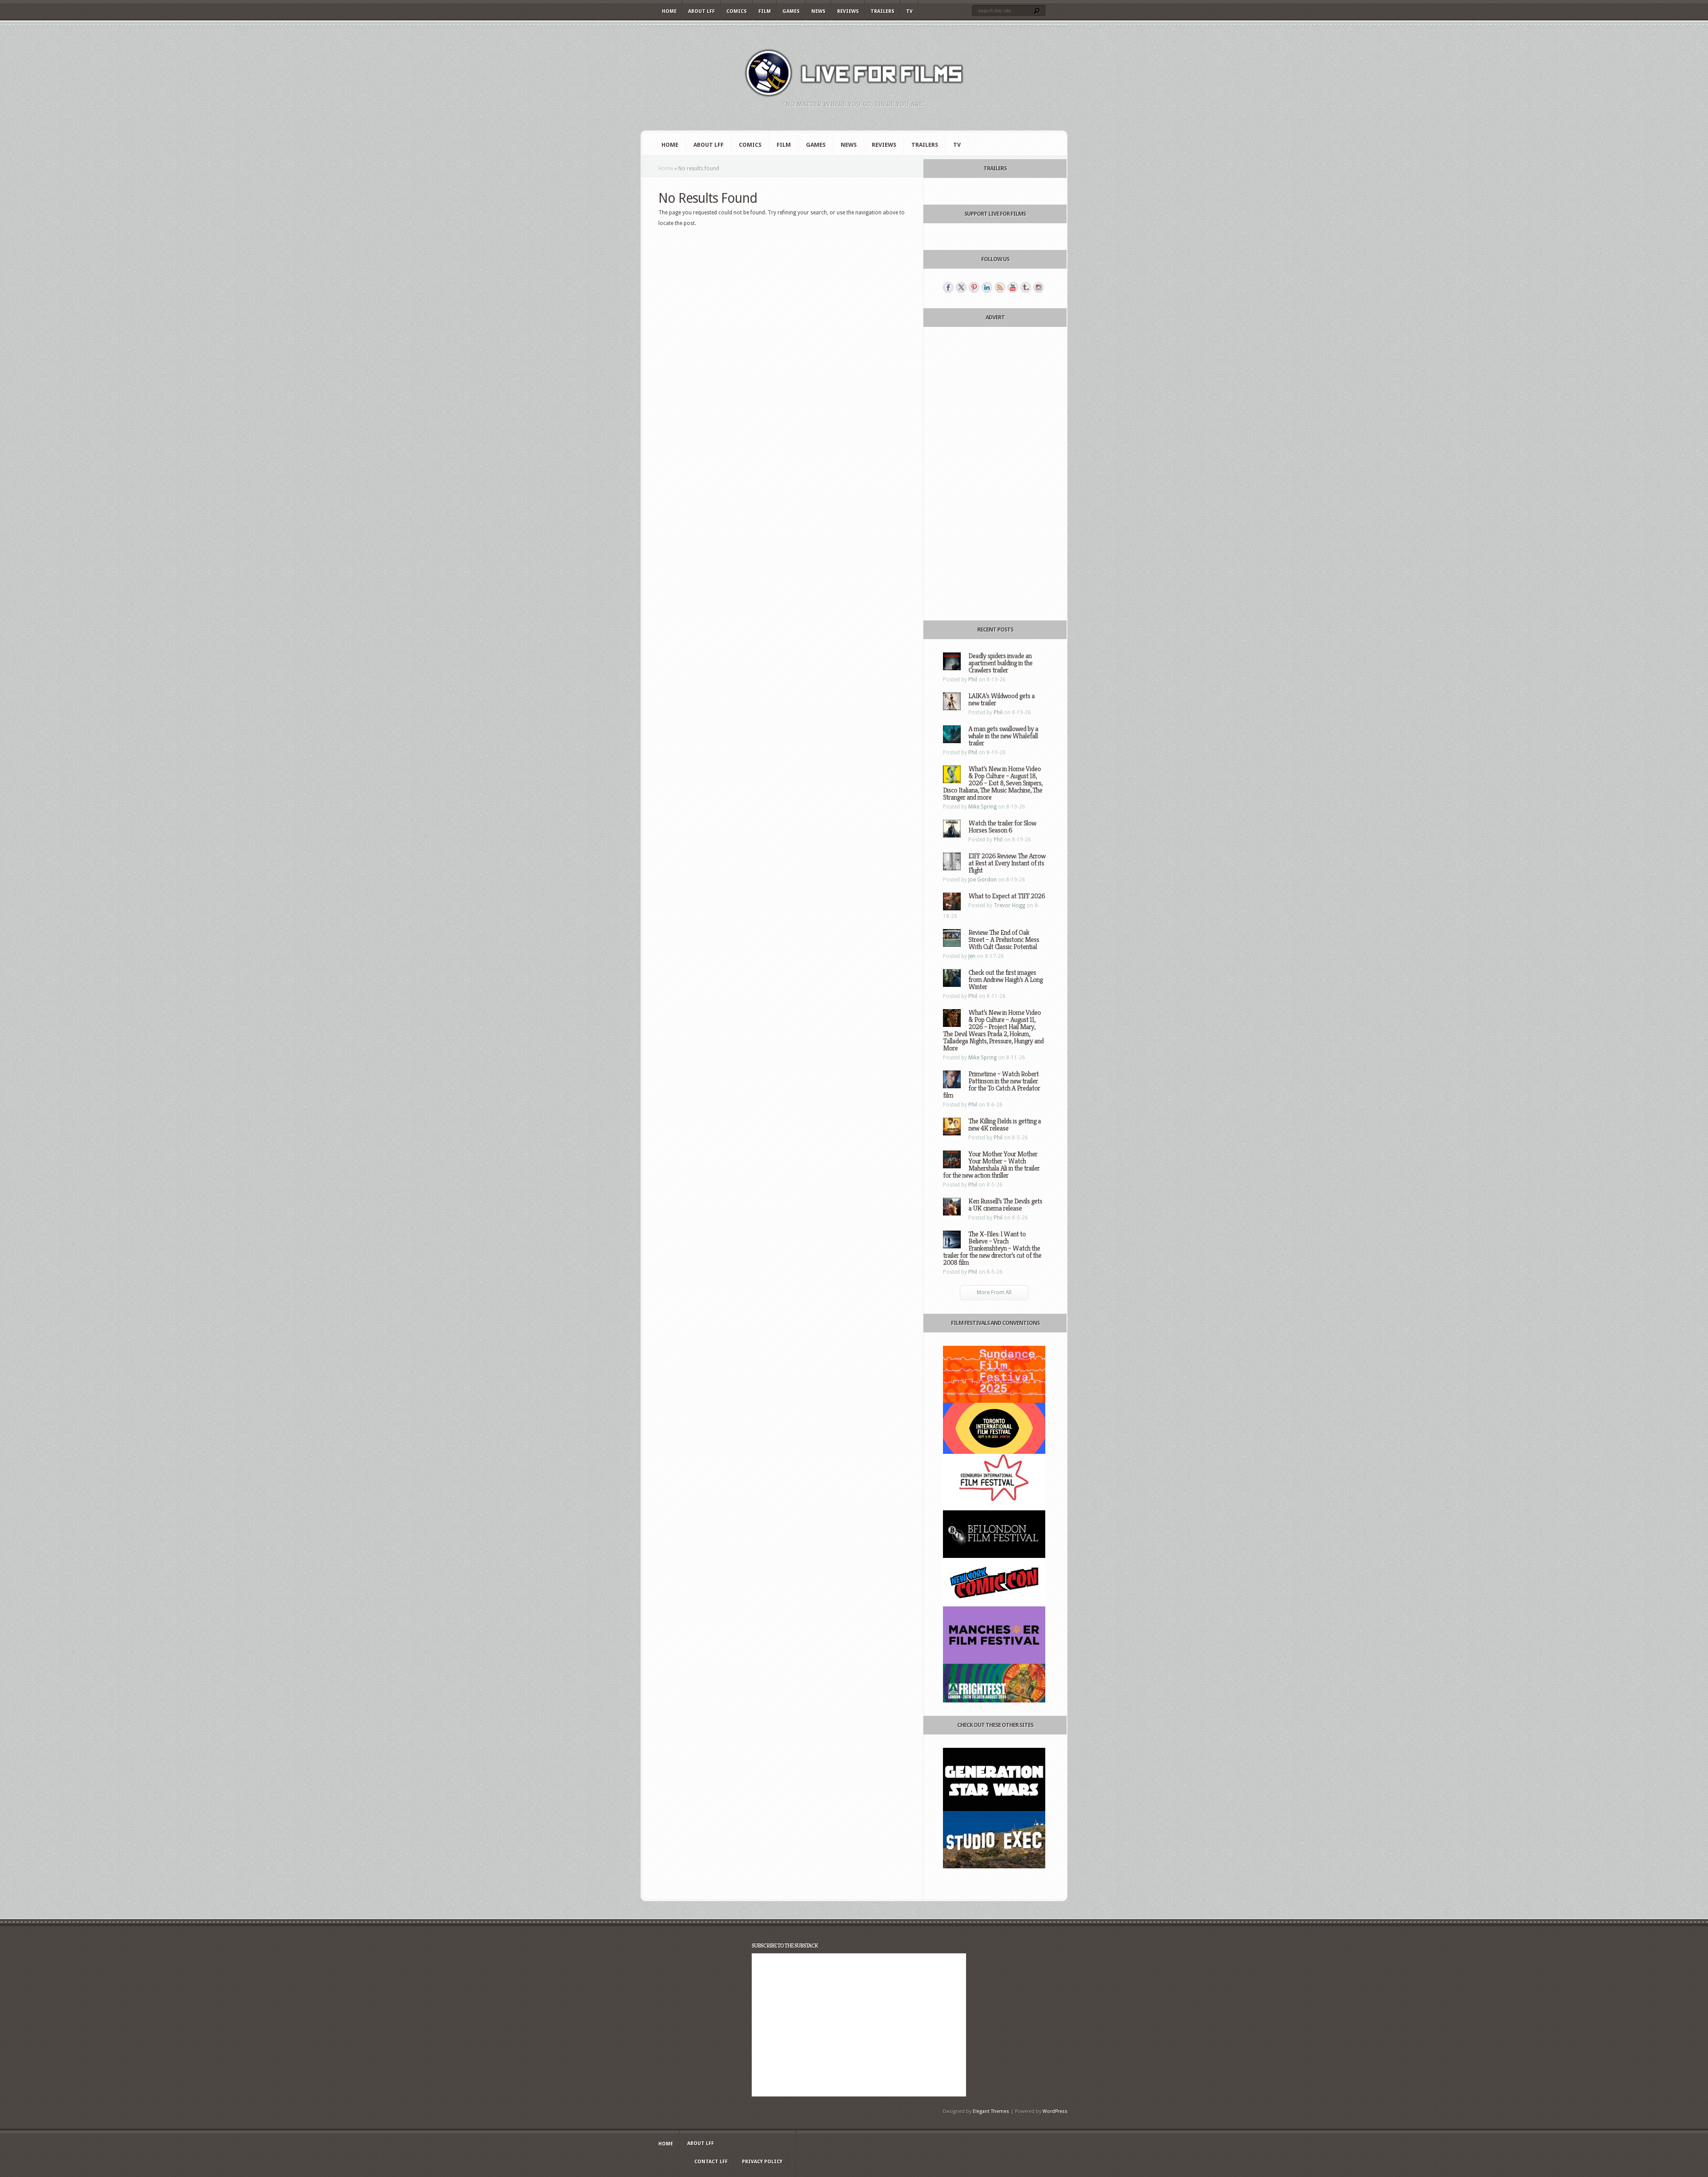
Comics (737, 11)
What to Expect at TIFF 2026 (1007, 896)
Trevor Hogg (1009, 905)
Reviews (848, 11)
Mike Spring (983, 807)
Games (791, 11)
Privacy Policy (762, 2162)
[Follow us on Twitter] (961, 287)
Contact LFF (711, 2162)
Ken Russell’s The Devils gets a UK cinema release (1005, 1205)
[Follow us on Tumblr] (1026, 287)
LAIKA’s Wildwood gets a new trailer (1001, 699)
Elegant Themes (991, 2111)
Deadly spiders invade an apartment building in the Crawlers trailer (1000, 663)
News (818, 11)
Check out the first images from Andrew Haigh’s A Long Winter (1005, 980)
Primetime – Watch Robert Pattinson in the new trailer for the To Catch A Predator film (991, 1084)
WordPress (1055, 2111)
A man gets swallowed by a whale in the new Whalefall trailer (1003, 736)
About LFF (701, 11)
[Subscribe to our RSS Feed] (1000, 287)
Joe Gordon (983, 880)
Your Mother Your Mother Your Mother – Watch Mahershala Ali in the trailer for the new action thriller (991, 1165)
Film (765, 11)
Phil (973, 680)
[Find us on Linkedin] (987, 287)
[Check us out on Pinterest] (974, 287)
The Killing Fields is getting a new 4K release (1005, 1125)
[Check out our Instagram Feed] (1039, 287)
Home (669, 11)
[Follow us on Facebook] (948, 287)
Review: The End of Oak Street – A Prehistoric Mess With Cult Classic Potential (1004, 940)
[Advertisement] (994, 474)
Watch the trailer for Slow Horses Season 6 (1002, 827)
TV (909, 11)
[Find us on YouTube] (1013, 287)
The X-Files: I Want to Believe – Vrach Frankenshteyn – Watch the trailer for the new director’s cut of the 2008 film (992, 1248)
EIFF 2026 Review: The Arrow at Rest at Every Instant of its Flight (1007, 863)
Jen (972, 956)
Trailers (882, 11)
